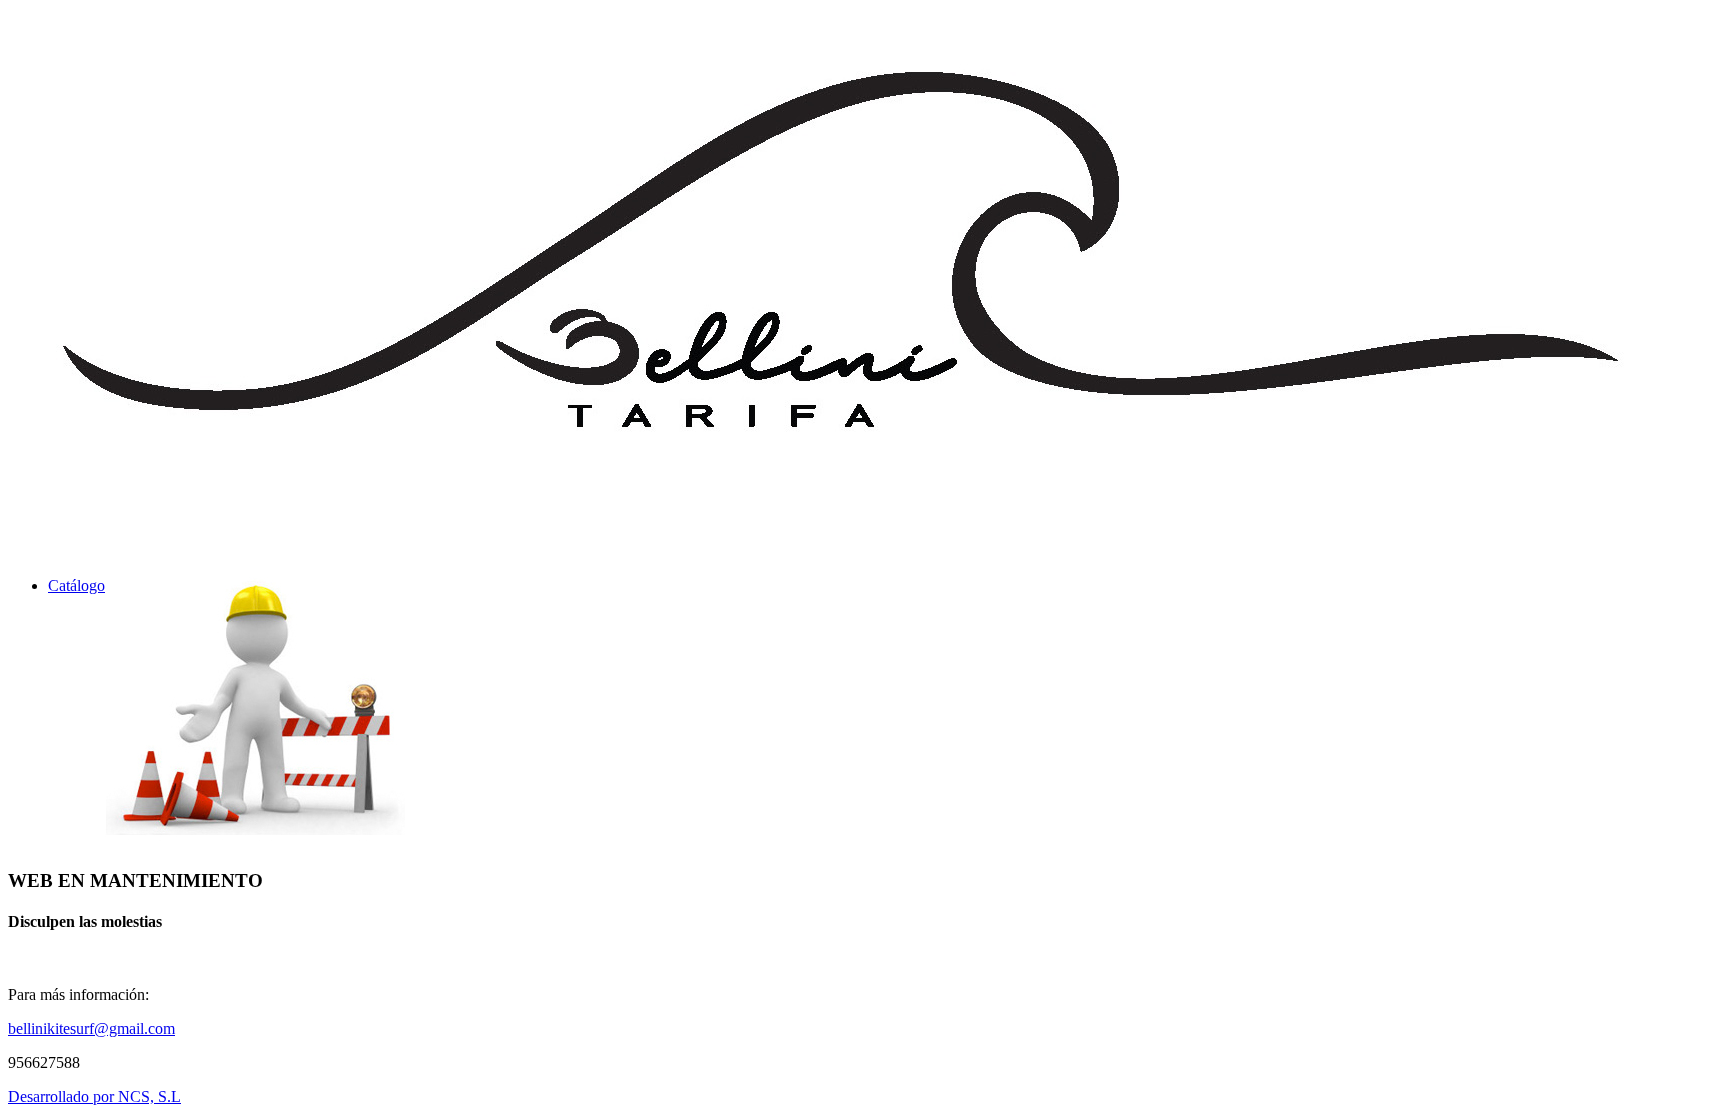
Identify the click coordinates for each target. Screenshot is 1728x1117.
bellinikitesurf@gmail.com (91, 1028)
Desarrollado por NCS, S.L (94, 1096)
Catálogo (76, 585)
